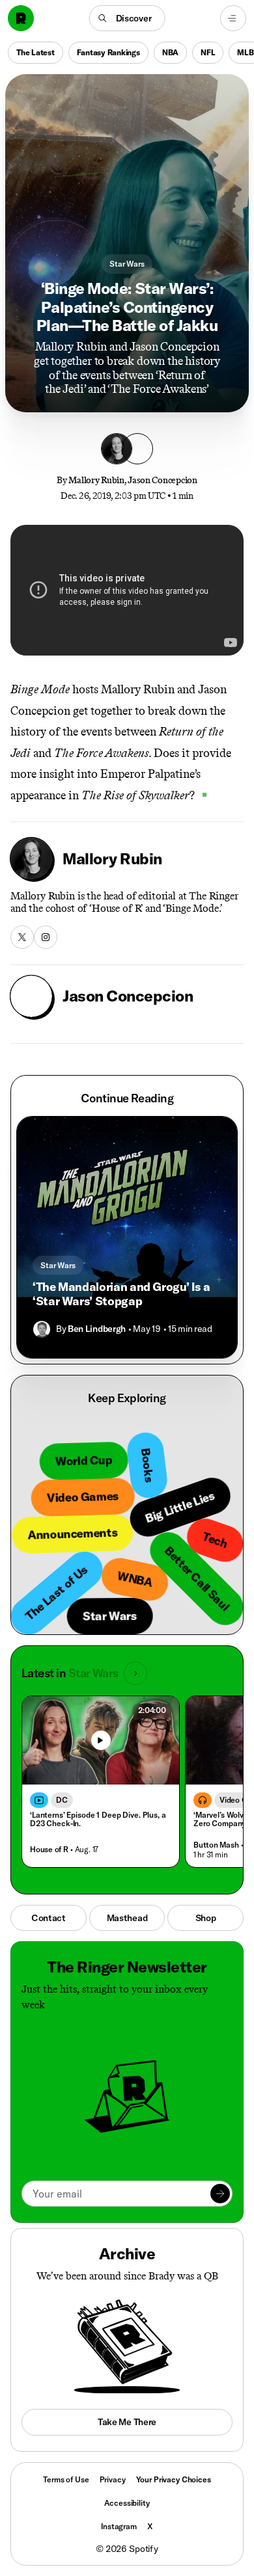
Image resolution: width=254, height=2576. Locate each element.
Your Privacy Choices (174, 2480)
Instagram (119, 2526)
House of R (49, 1849)
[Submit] (220, 2194)
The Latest (35, 52)
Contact (49, 1918)
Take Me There (127, 2422)
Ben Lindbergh (97, 1329)
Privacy (113, 2479)
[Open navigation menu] (233, 18)
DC (62, 1800)
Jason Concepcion (162, 480)
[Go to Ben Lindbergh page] (42, 1329)
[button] (127, 18)
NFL (208, 52)
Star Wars (127, 264)
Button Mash (216, 1845)
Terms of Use (66, 2479)
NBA (170, 52)
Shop (206, 1918)
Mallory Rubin (96, 480)
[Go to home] (21, 18)
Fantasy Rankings (108, 52)
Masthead (127, 1918)
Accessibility (127, 2503)
